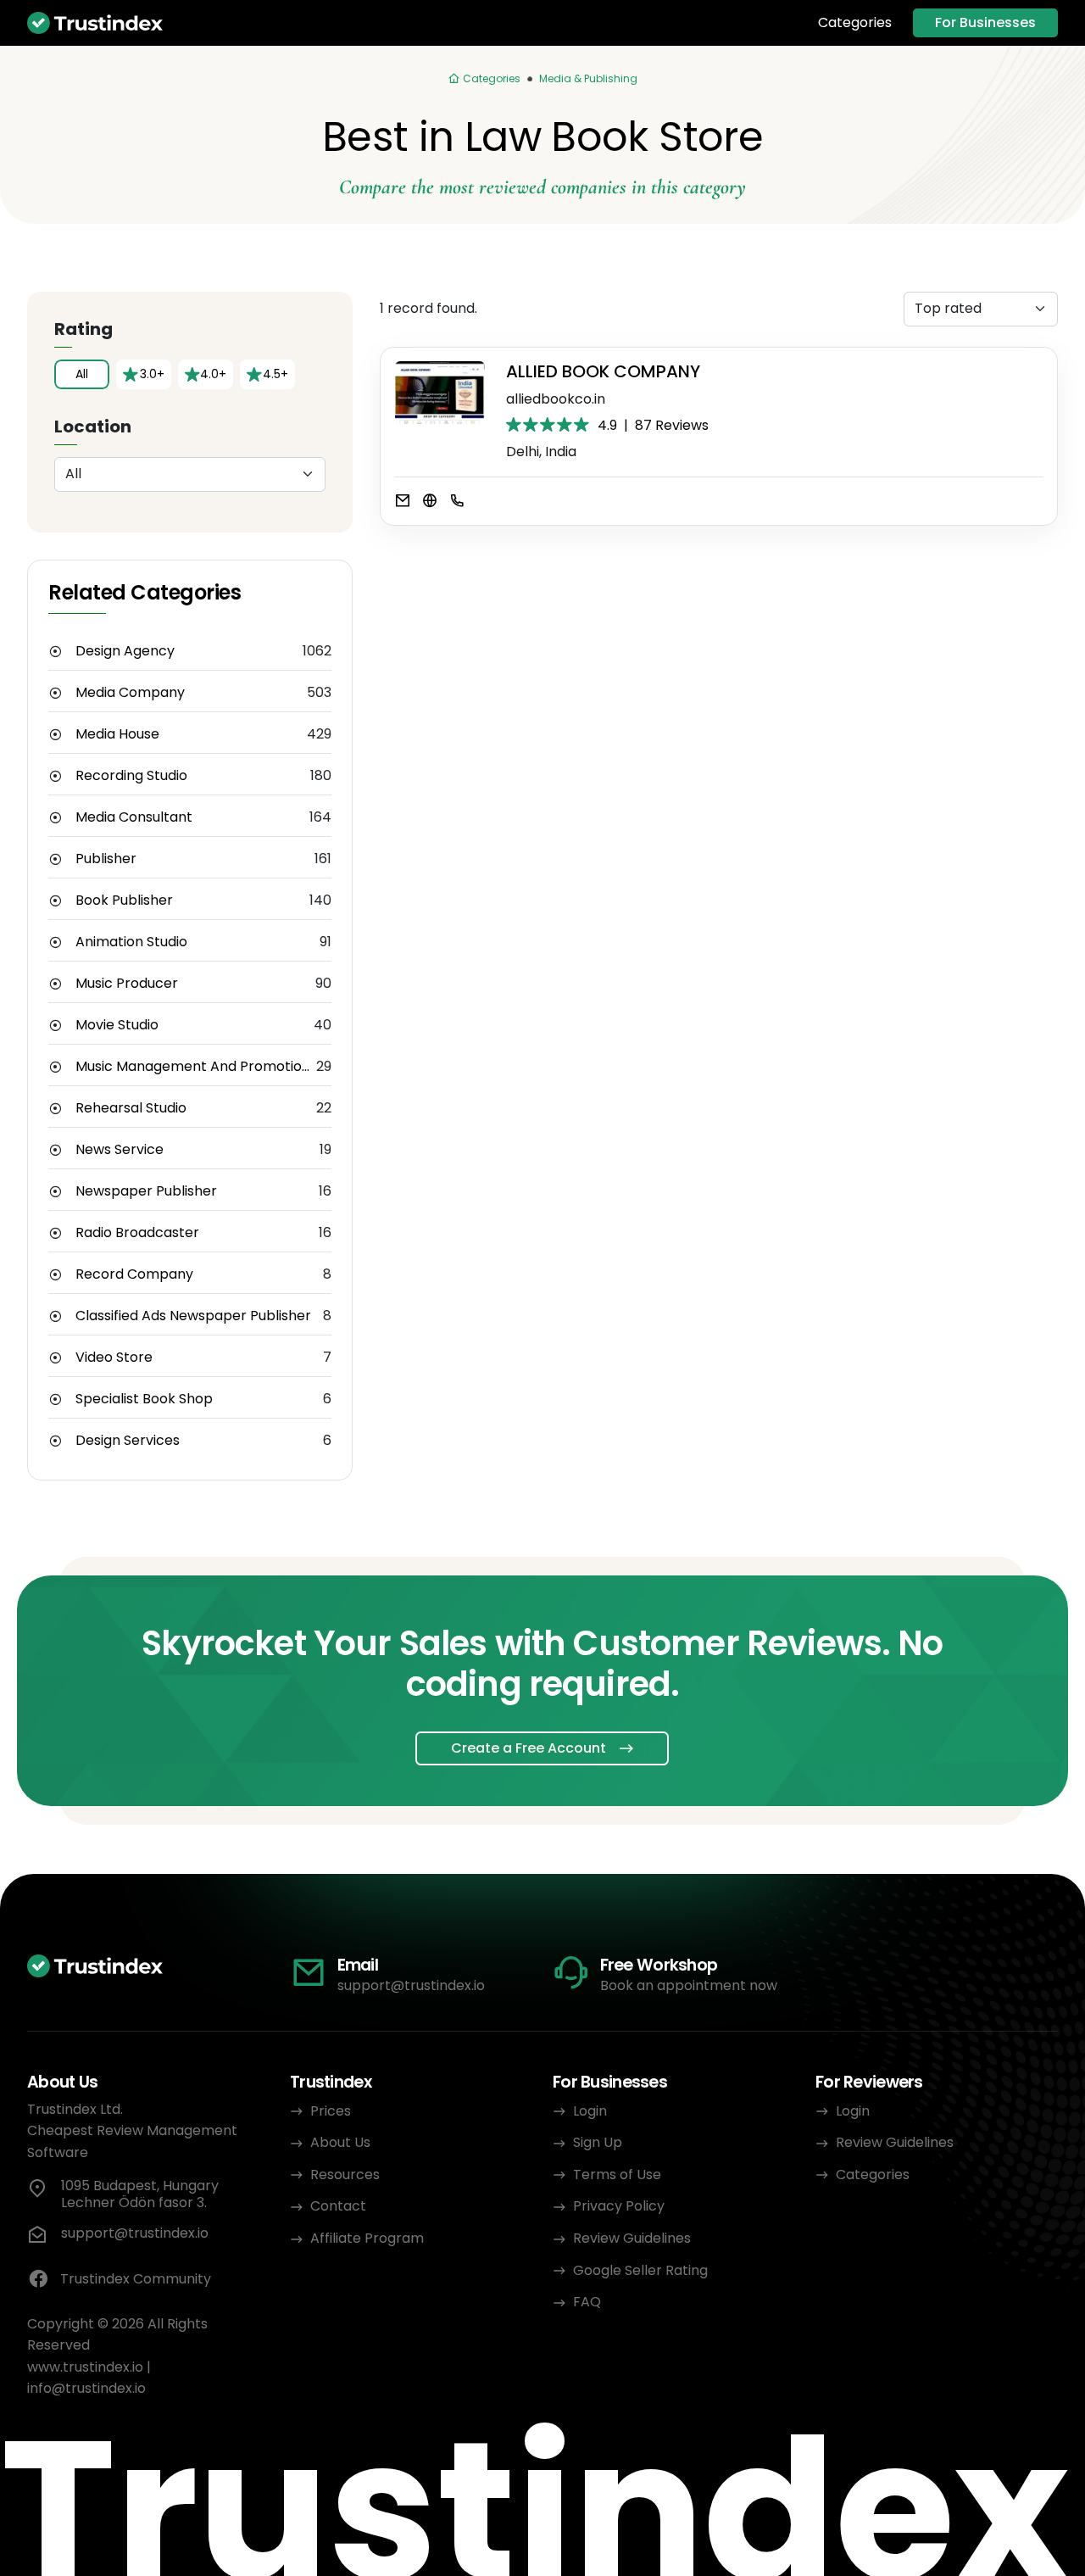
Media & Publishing (588, 78)
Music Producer (127, 984)
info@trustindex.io (86, 2388)
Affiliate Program (367, 2238)
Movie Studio (117, 1025)
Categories (855, 23)
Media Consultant (134, 817)
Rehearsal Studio (131, 1108)
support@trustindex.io (411, 1985)
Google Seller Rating (640, 2270)
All (82, 374)
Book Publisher (124, 900)
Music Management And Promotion (193, 1067)
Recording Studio (131, 776)
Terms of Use (617, 2175)
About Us (340, 2142)
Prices (331, 2111)
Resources (345, 2175)
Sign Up (598, 2142)
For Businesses (985, 22)
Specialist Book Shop (144, 1399)
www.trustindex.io (85, 2367)
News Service (120, 1150)
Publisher (106, 859)
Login (590, 2111)
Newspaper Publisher (146, 1191)
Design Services (128, 1441)
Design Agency (125, 651)
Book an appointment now (689, 1985)
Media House (117, 734)
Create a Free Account (529, 1748)
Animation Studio (131, 942)
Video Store (114, 1358)
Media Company (130, 693)
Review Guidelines (632, 2238)
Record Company (134, 1274)
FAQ (587, 2302)
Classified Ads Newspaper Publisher (193, 1316)
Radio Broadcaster (137, 1233)
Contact (338, 2206)
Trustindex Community (136, 2279)
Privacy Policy (619, 2206)
